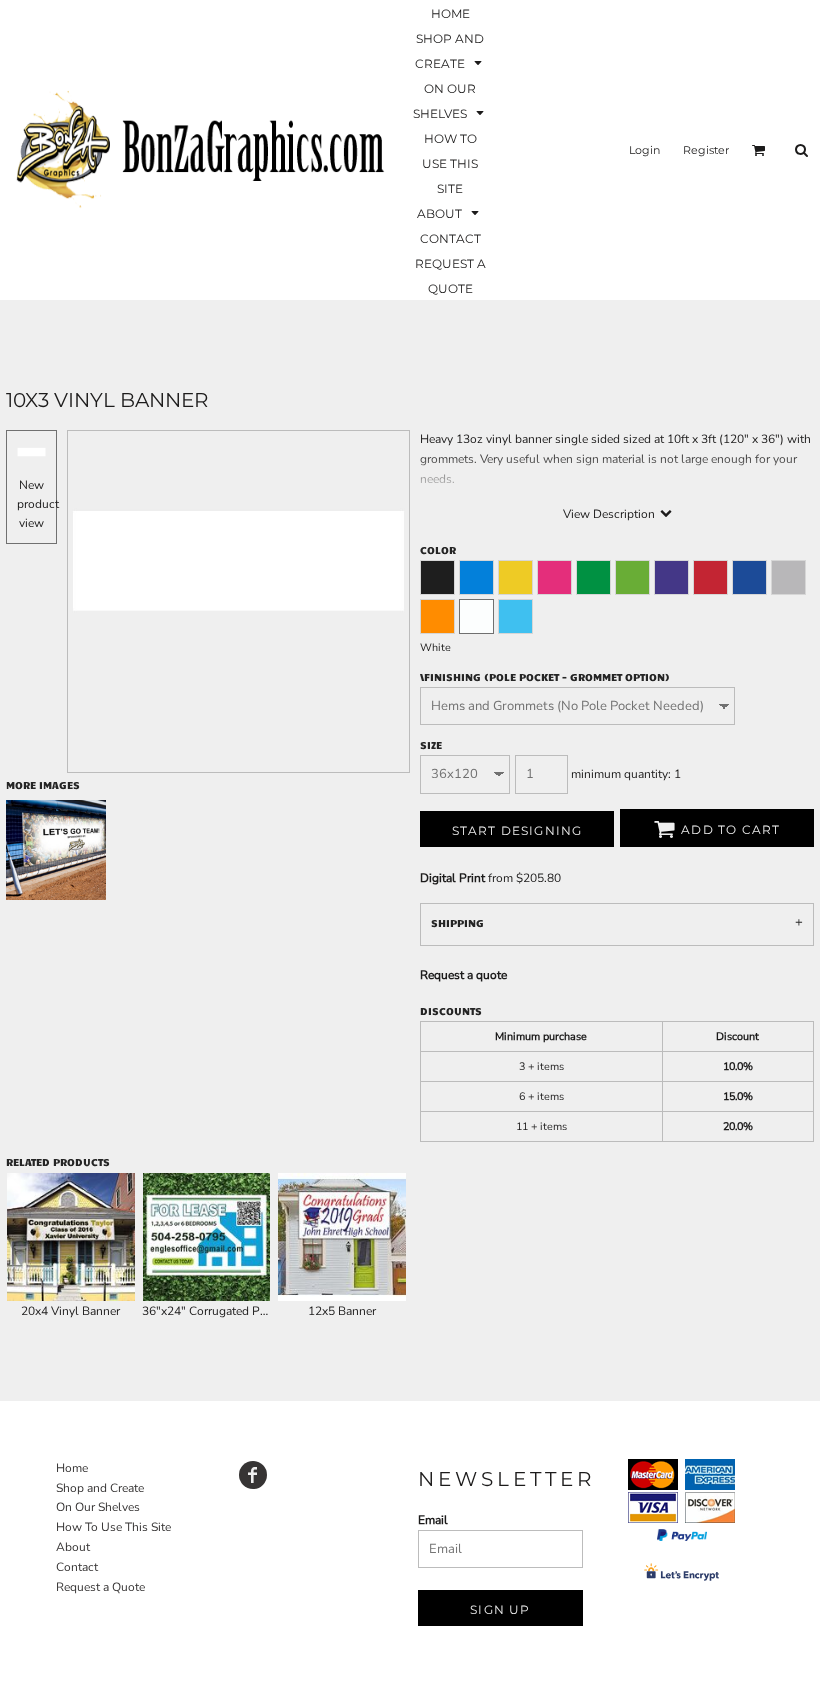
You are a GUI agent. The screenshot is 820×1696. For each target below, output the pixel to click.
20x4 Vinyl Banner (70, 1311)
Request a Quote (100, 1587)
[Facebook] (253, 1475)
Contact (77, 1567)
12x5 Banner (342, 1311)
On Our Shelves (98, 1507)
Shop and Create (100, 1488)
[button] (450, 50)
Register (706, 150)
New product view (38, 504)
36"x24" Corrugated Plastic (215, 1311)
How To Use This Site (113, 1527)
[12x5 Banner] (342, 1237)
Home (72, 1468)
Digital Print (452, 878)
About (73, 1547)
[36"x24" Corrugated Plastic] (207, 1237)
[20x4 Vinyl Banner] (71, 1237)
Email (433, 1520)
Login (644, 150)
